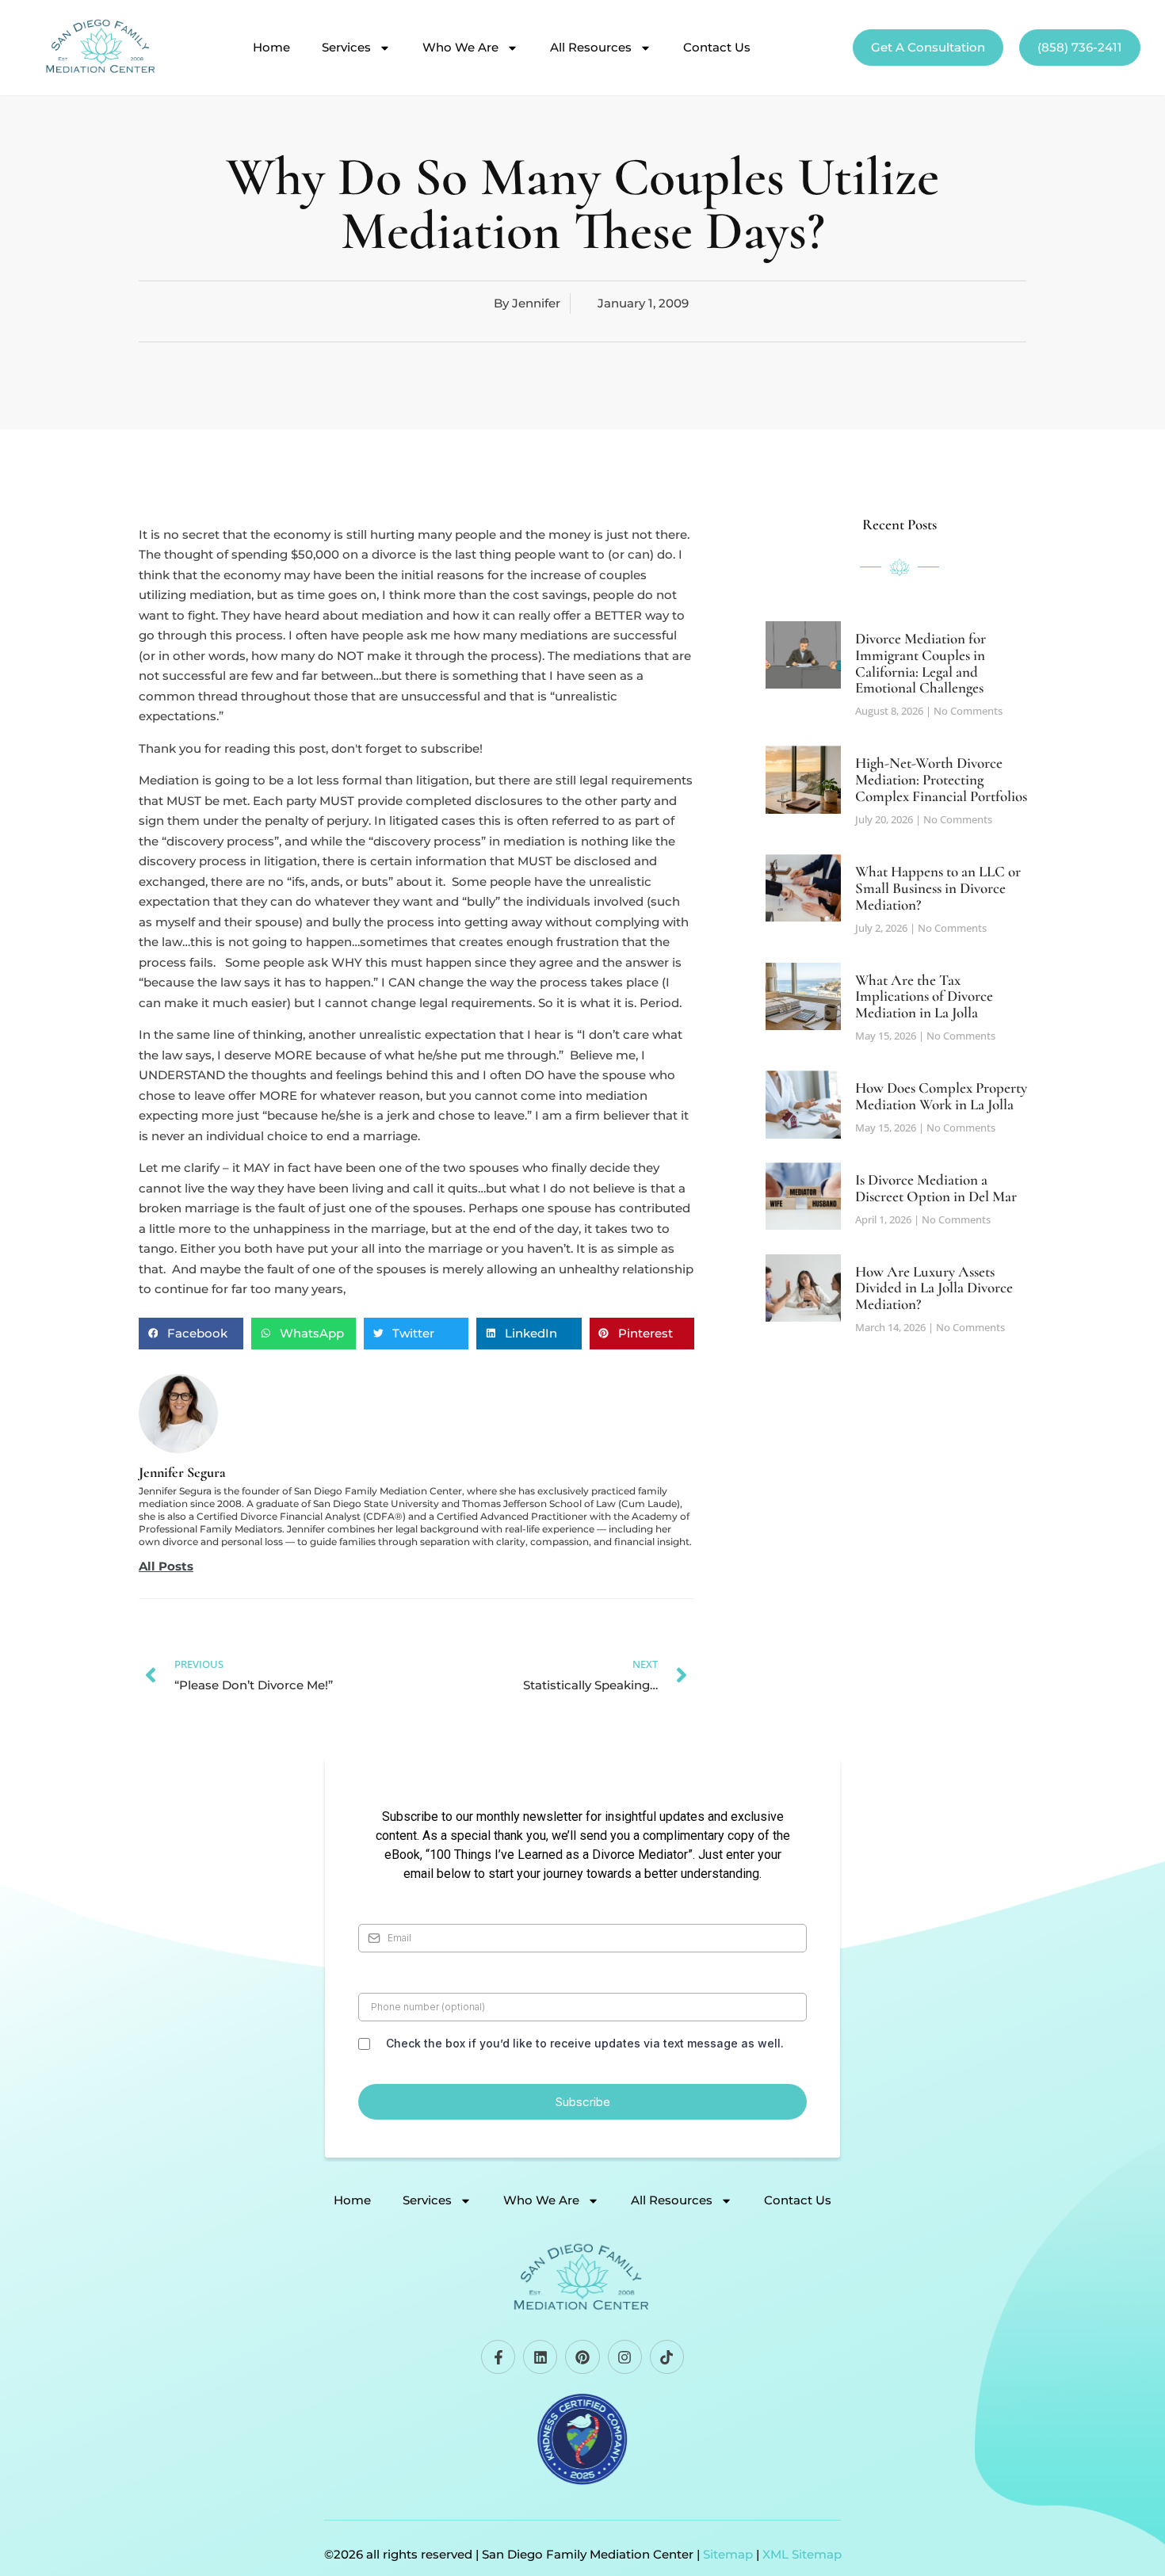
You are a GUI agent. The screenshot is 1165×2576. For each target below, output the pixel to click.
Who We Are (460, 48)
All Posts (166, 1567)
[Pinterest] (582, 2357)
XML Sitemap (802, 2554)
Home (271, 48)
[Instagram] (625, 2357)
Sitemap (728, 2554)
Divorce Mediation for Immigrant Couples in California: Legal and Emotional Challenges (921, 663)
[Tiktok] (667, 2357)
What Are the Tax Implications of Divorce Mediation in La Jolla (924, 996)
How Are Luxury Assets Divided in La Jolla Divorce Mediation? (934, 1288)
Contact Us (717, 48)
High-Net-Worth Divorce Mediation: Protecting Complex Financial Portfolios (941, 779)
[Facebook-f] (498, 2357)
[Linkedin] (540, 2357)
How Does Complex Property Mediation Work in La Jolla (941, 1096)
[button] (191, 1334)
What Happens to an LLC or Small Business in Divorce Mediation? (938, 888)
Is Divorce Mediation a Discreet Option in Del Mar (936, 1188)
